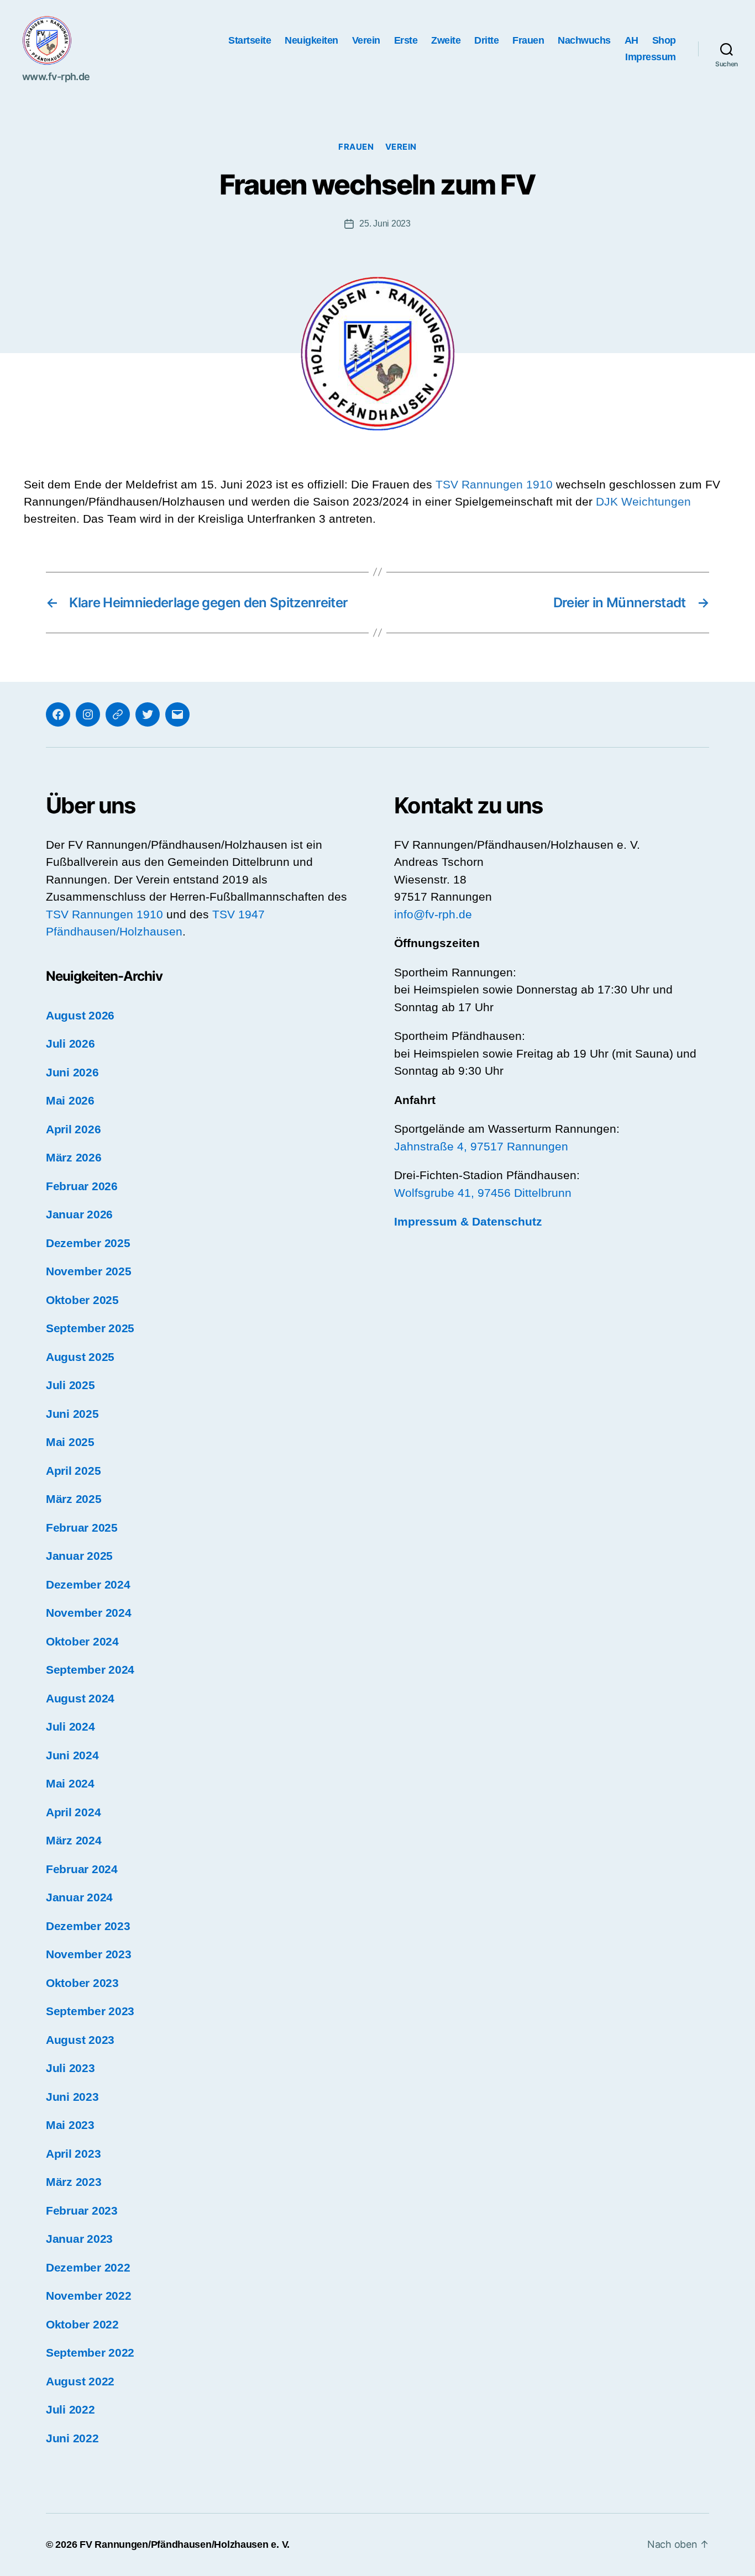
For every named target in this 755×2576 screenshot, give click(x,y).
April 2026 (73, 1129)
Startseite (250, 40)
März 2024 (74, 1840)
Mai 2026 (70, 1100)
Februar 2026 (82, 1186)
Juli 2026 (70, 1043)
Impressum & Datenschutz (468, 1221)
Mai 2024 (70, 1783)
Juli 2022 (70, 2409)
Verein (366, 40)
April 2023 (73, 2154)
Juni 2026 (72, 1072)
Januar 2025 (79, 1556)
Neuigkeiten (311, 40)
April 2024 (73, 1812)
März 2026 (74, 1157)
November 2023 (89, 1954)
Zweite (446, 40)
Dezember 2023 (88, 1926)
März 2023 (74, 2182)
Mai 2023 (70, 2125)
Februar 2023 (82, 2210)
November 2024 (89, 1613)
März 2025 (74, 1499)
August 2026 (80, 1015)
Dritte (486, 40)
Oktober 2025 (82, 1300)
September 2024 (90, 1670)
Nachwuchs (584, 40)
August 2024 (80, 1698)
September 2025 (90, 1328)
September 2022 (90, 2352)
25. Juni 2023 (385, 224)
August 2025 (80, 1357)
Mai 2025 (70, 1442)
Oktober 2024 (82, 1641)
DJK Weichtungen (643, 501)
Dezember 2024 (88, 1584)
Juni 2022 (72, 2438)
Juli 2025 (70, 1385)
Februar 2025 (82, 1528)
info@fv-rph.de (433, 914)
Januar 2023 (79, 2239)
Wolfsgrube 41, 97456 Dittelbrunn (483, 1193)
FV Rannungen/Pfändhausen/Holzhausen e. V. (185, 2545)
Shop (664, 40)
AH (631, 40)
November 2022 (89, 2296)
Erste (406, 40)
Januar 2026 (79, 1214)
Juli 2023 (70, 2068)
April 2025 (73, 1471)
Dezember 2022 (88, 2267)
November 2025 (89, 1271)
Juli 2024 (70, 1726)
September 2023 (90, 2011)
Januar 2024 (79, 1897)
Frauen (528, 40)
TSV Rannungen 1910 (494, 484)
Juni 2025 (72, 1414)
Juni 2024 (72, 1755)
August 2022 (80, 2381)
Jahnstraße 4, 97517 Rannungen (481, 1146)
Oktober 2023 (82, 1983)
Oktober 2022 (82, 2324)
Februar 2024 (82, 1869)
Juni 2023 (72, 2097)
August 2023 (80, 2040)
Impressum (651, 57)
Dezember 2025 (88, 1243)
